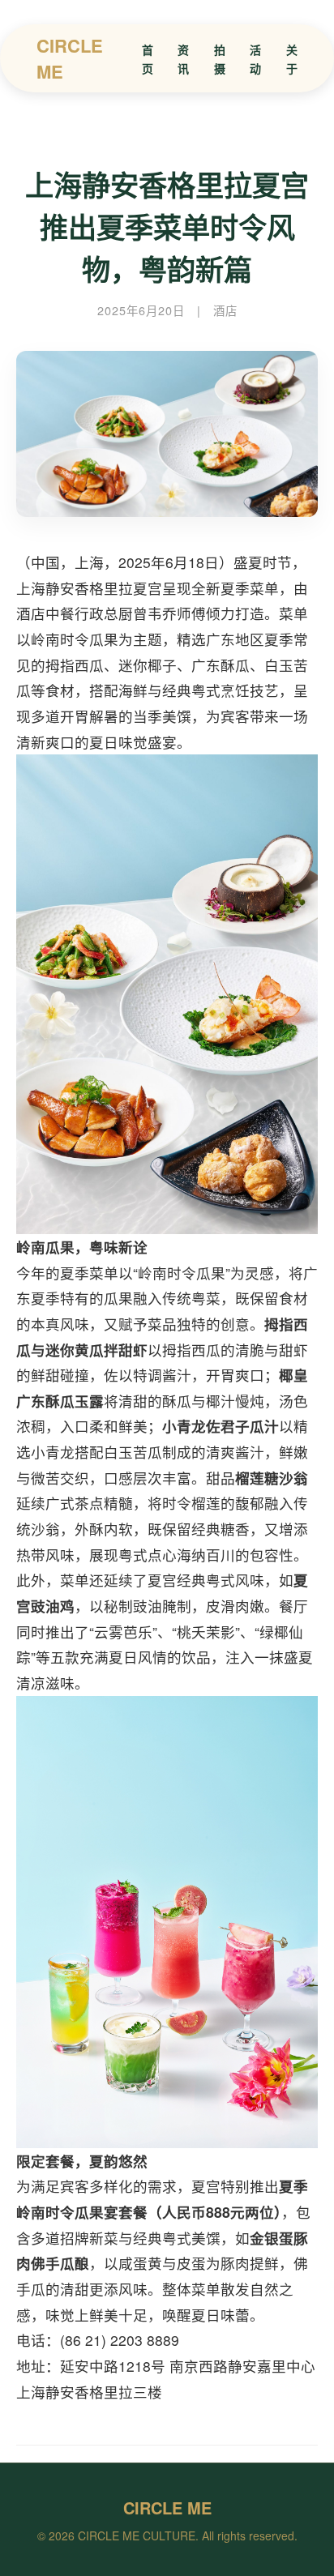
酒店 (225, 310)
